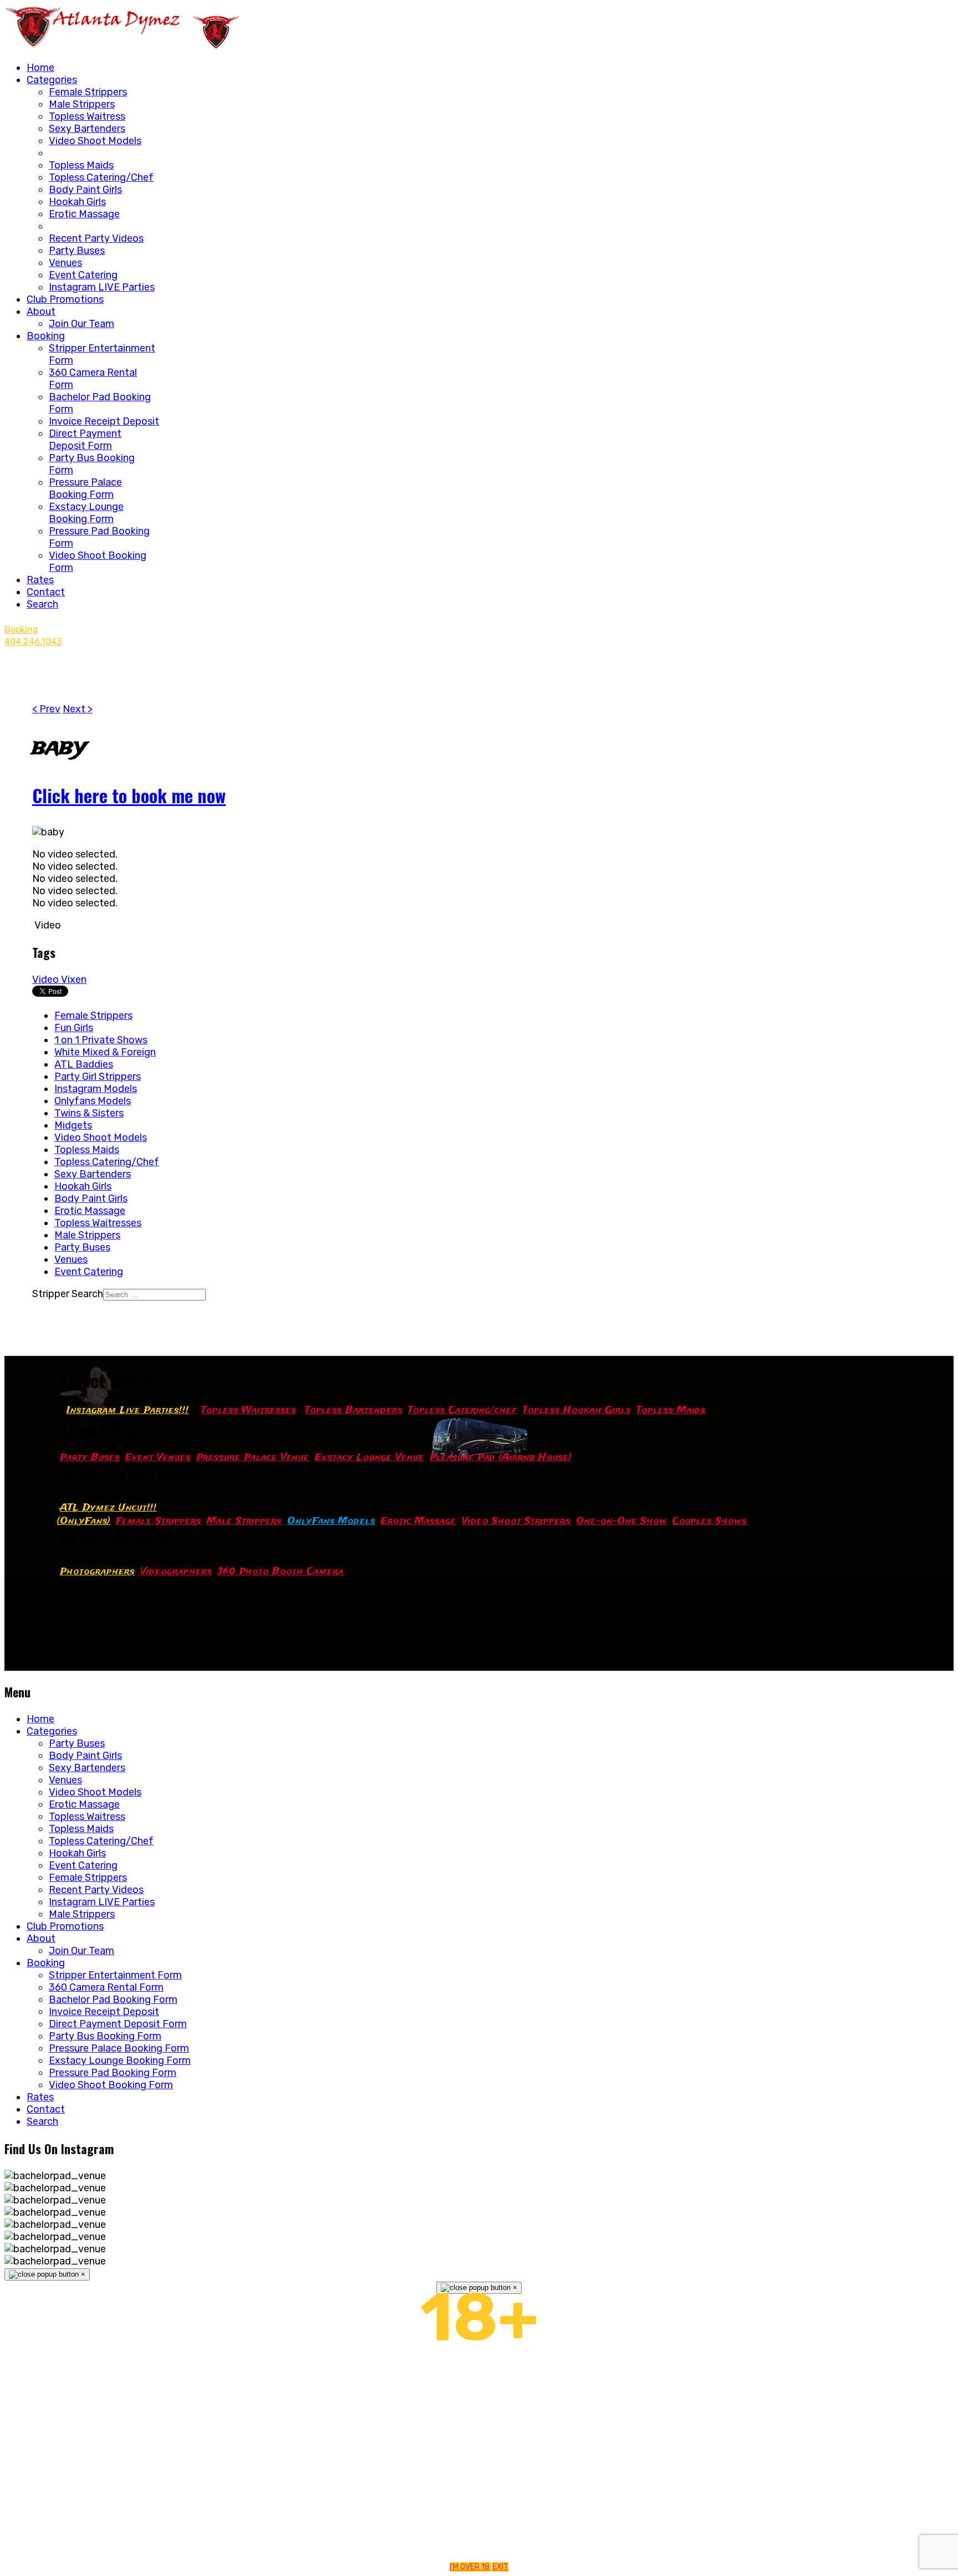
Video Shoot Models (95, 141)
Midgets (73, 1125)
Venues (65, 263)
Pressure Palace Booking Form (85, 488)
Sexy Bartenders (87, 129)
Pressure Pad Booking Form (113, 2073)
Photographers (97, 1572)
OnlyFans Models (331, 1521)
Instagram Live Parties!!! (128, 1411)
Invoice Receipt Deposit (104, 421)
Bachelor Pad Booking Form (113, 1999)
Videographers (176, 1572)
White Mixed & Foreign (105, 1052)
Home (40, 68)
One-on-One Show (621, 1521)
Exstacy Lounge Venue (370, 1458)
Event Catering (83, 275)
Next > (78, 709)
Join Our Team (81, 324)
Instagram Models (96, 1089)
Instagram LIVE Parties (102, 287)
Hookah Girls (77, 202)
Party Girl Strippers (98, 1077)
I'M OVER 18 (470, 2567)
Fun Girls (74, 1028)
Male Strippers (82, 104)
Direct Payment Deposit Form (85, 440)
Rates (40, 580)
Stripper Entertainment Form (115, 1975)
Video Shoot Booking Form (111, 2085)
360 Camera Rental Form (106, 1987)
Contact (46, 592)
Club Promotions (65, 299)
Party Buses (77, 251)
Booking (46, 336)
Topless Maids (81, 165)
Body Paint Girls (85, 190)
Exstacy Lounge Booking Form (86, 513)
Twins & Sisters (89, 1113)
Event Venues (158, 1458)
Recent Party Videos (96, 238)
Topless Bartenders (354, 1411)
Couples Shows (710, 1521)
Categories (52, 80)
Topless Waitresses (98, 1223)
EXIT (500, 2567)
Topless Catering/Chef (101, 177)
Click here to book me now (129, 795)
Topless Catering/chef (463, 1411)
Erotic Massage (84, 214)
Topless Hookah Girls (577, 1411)
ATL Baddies (84, 1064)
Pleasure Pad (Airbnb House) (501, 1458)
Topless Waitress (87, 116)
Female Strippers (88, 92)
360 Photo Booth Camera (281, 1572)
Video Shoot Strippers (516, 1521)
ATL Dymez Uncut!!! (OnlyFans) (107, 1515)
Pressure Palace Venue (253, 1458)
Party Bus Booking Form (105, 2036)
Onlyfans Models (93, 1101)
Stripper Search (68, 1294)
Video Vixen (59, 980)
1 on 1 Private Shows (101, 1040)
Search (42, 604)
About (41, 312)
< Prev (46, 709)
